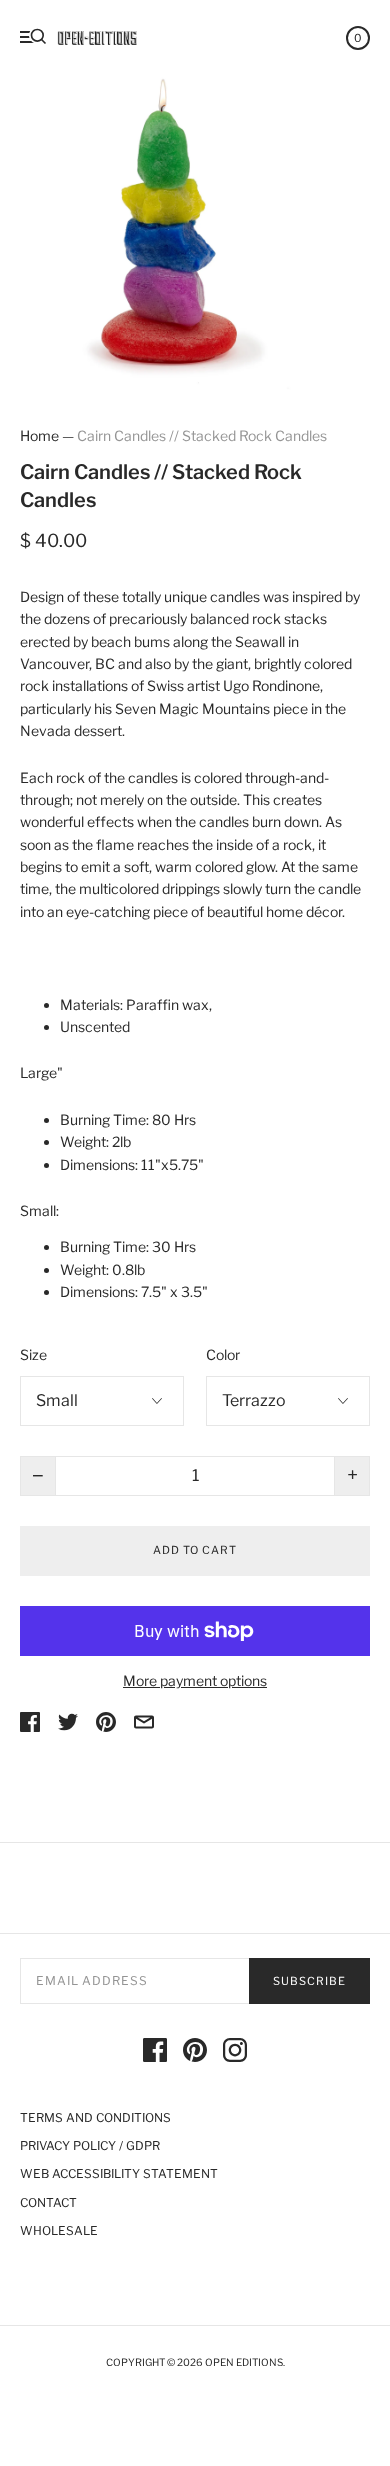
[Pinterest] (195, 2053)
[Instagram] (235, 2053)
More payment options (195, 1680)
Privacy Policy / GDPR (90, 2145)
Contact (48, 2202)
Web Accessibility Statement (119, 2173)
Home (39, 435)
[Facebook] (155, 2053)
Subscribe (309, 1981)
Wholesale (59, 2230)
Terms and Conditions (95, 2117)
